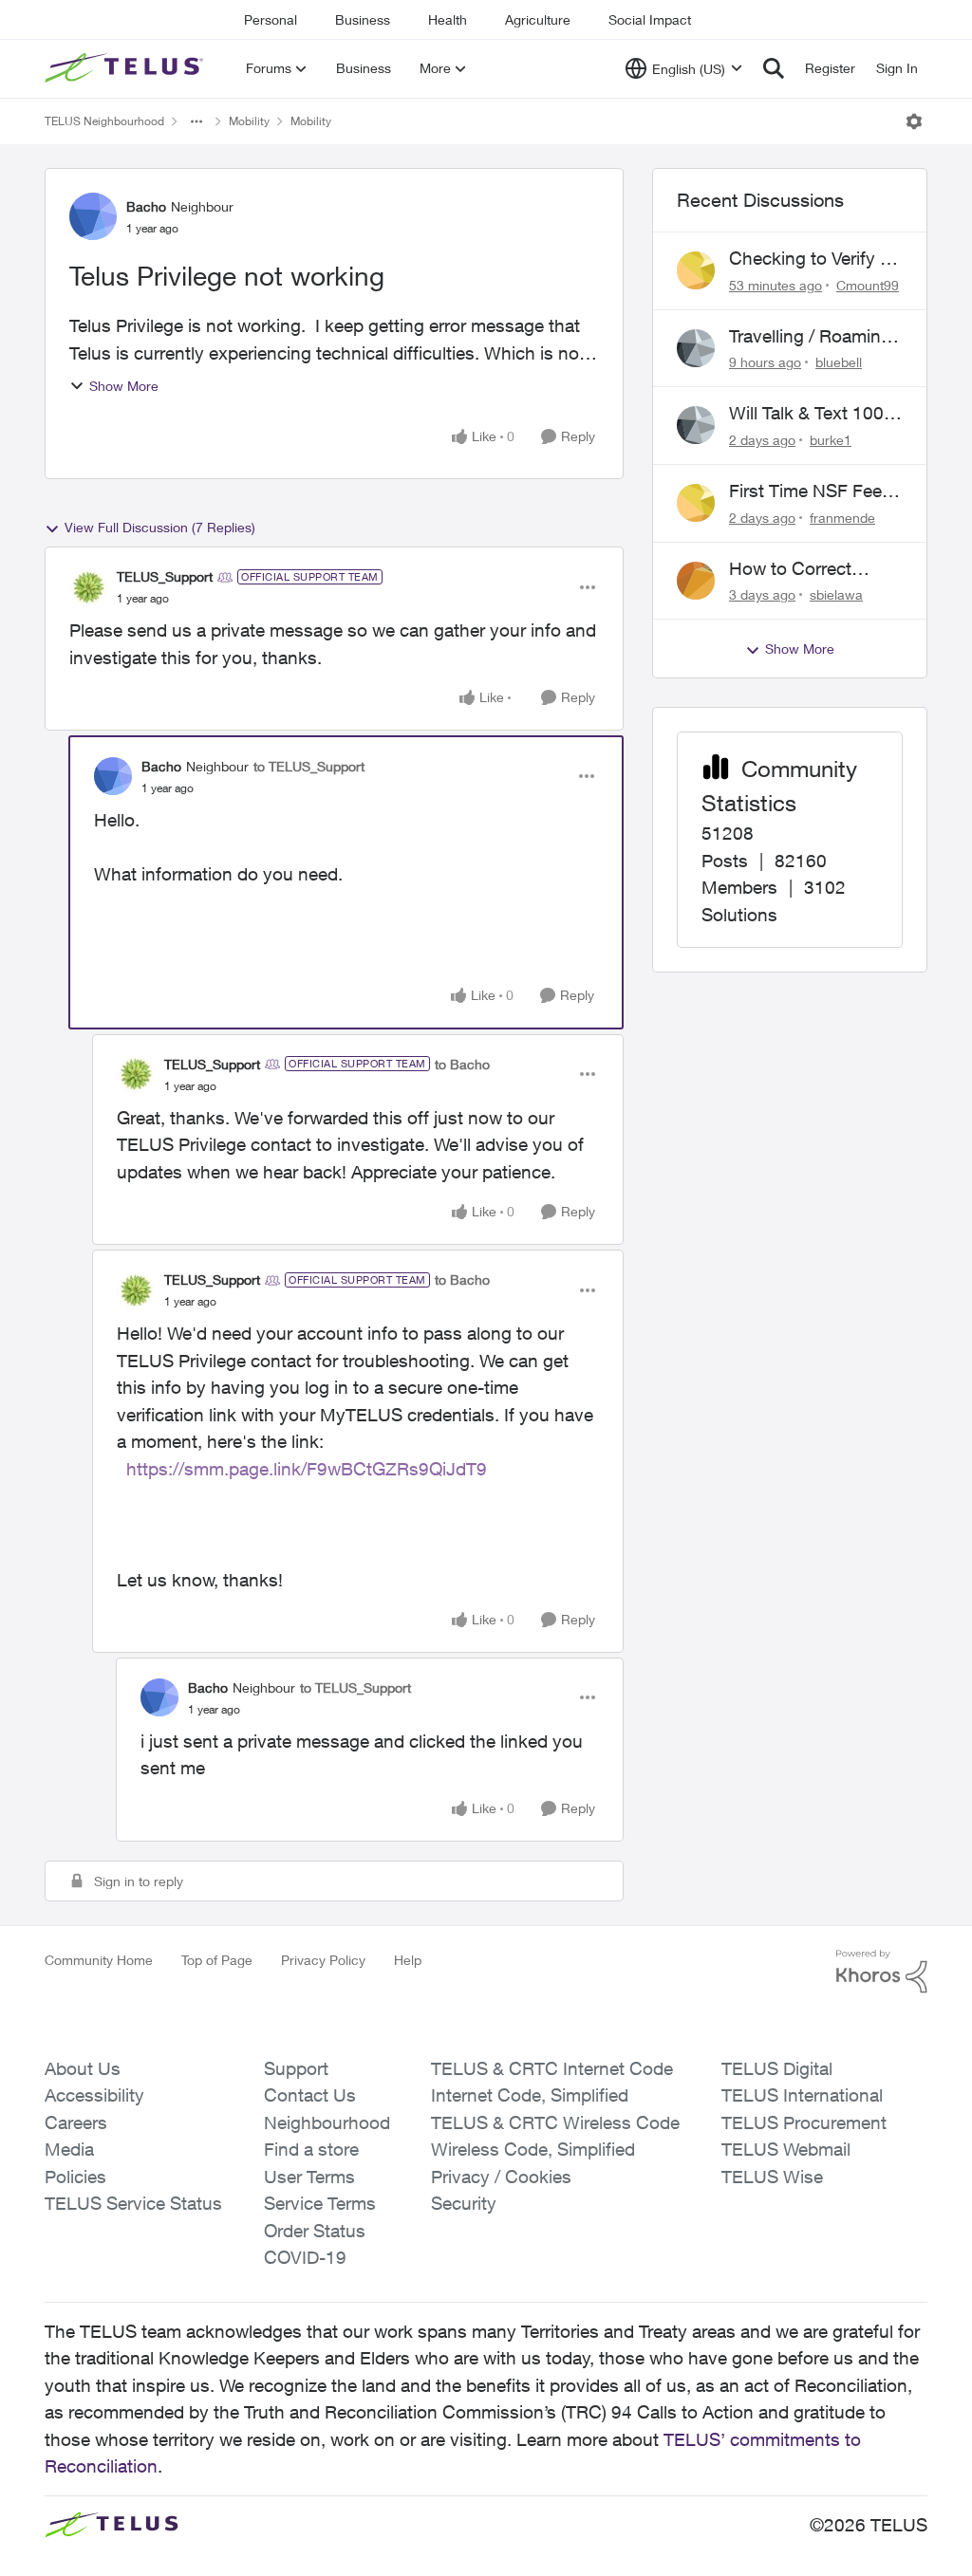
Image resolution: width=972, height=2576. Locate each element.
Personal (271, 19)
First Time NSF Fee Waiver (805, 491)
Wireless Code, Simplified (533, 2149)
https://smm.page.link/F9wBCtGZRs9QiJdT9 (307, 1469)
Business (363, 19)
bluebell (839, 362)
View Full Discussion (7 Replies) (160, 527)
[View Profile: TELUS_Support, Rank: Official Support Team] (88, 587)
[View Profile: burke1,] (696, 425)
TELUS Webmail (786, 2149)
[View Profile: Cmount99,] (696, 270)
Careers (76, 2122)
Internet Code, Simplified (530, 2095)
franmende (842, 518)
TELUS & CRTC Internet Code (552, 2068)
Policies (75, 2177)
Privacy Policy (323, 1960)
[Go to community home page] (126, 68)
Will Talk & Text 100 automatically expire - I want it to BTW (814, 414)
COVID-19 (305, 2257)
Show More (124, 386)
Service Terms (320, 2203)
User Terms (309, 2177)
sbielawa (836, 594)
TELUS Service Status (133, 2203)
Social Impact (650, 19)
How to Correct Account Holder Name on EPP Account (792, 569)
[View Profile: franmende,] (696, 503)
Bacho (146, 206)
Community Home (99, 1960)
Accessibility (94, 2095)
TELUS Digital (777, 2068)
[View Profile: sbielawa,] (696, 581)
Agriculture (538, 19)
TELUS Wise (772, 2177)
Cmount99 (868, 285)
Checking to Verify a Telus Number (809, 259)
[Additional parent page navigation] (196, 121)
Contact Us (310, 2095)
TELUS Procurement (804, 2122)
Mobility (249, 121)
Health (448, 19)
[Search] (774, 68)
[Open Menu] (914, 121)
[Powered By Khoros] (882, 1972)
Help (408, 1960)
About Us (83, 2068)
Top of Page (217, 1960)
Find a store (311, 2149)
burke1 (831, 440)
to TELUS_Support (309, 766)
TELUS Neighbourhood (104, 121)
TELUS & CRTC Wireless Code (555, 2122)
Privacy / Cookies (501, 2177)
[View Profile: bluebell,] (696, 348)
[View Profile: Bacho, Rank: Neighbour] (93, 216)
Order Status (315, 2231)
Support (296, 2068)
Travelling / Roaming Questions (810, 337)
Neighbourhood (327, 2122)
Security (464, 2203)
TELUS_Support (165, 576)
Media (69, 2149)
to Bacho (462, 1064)
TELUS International (802, 2095)
